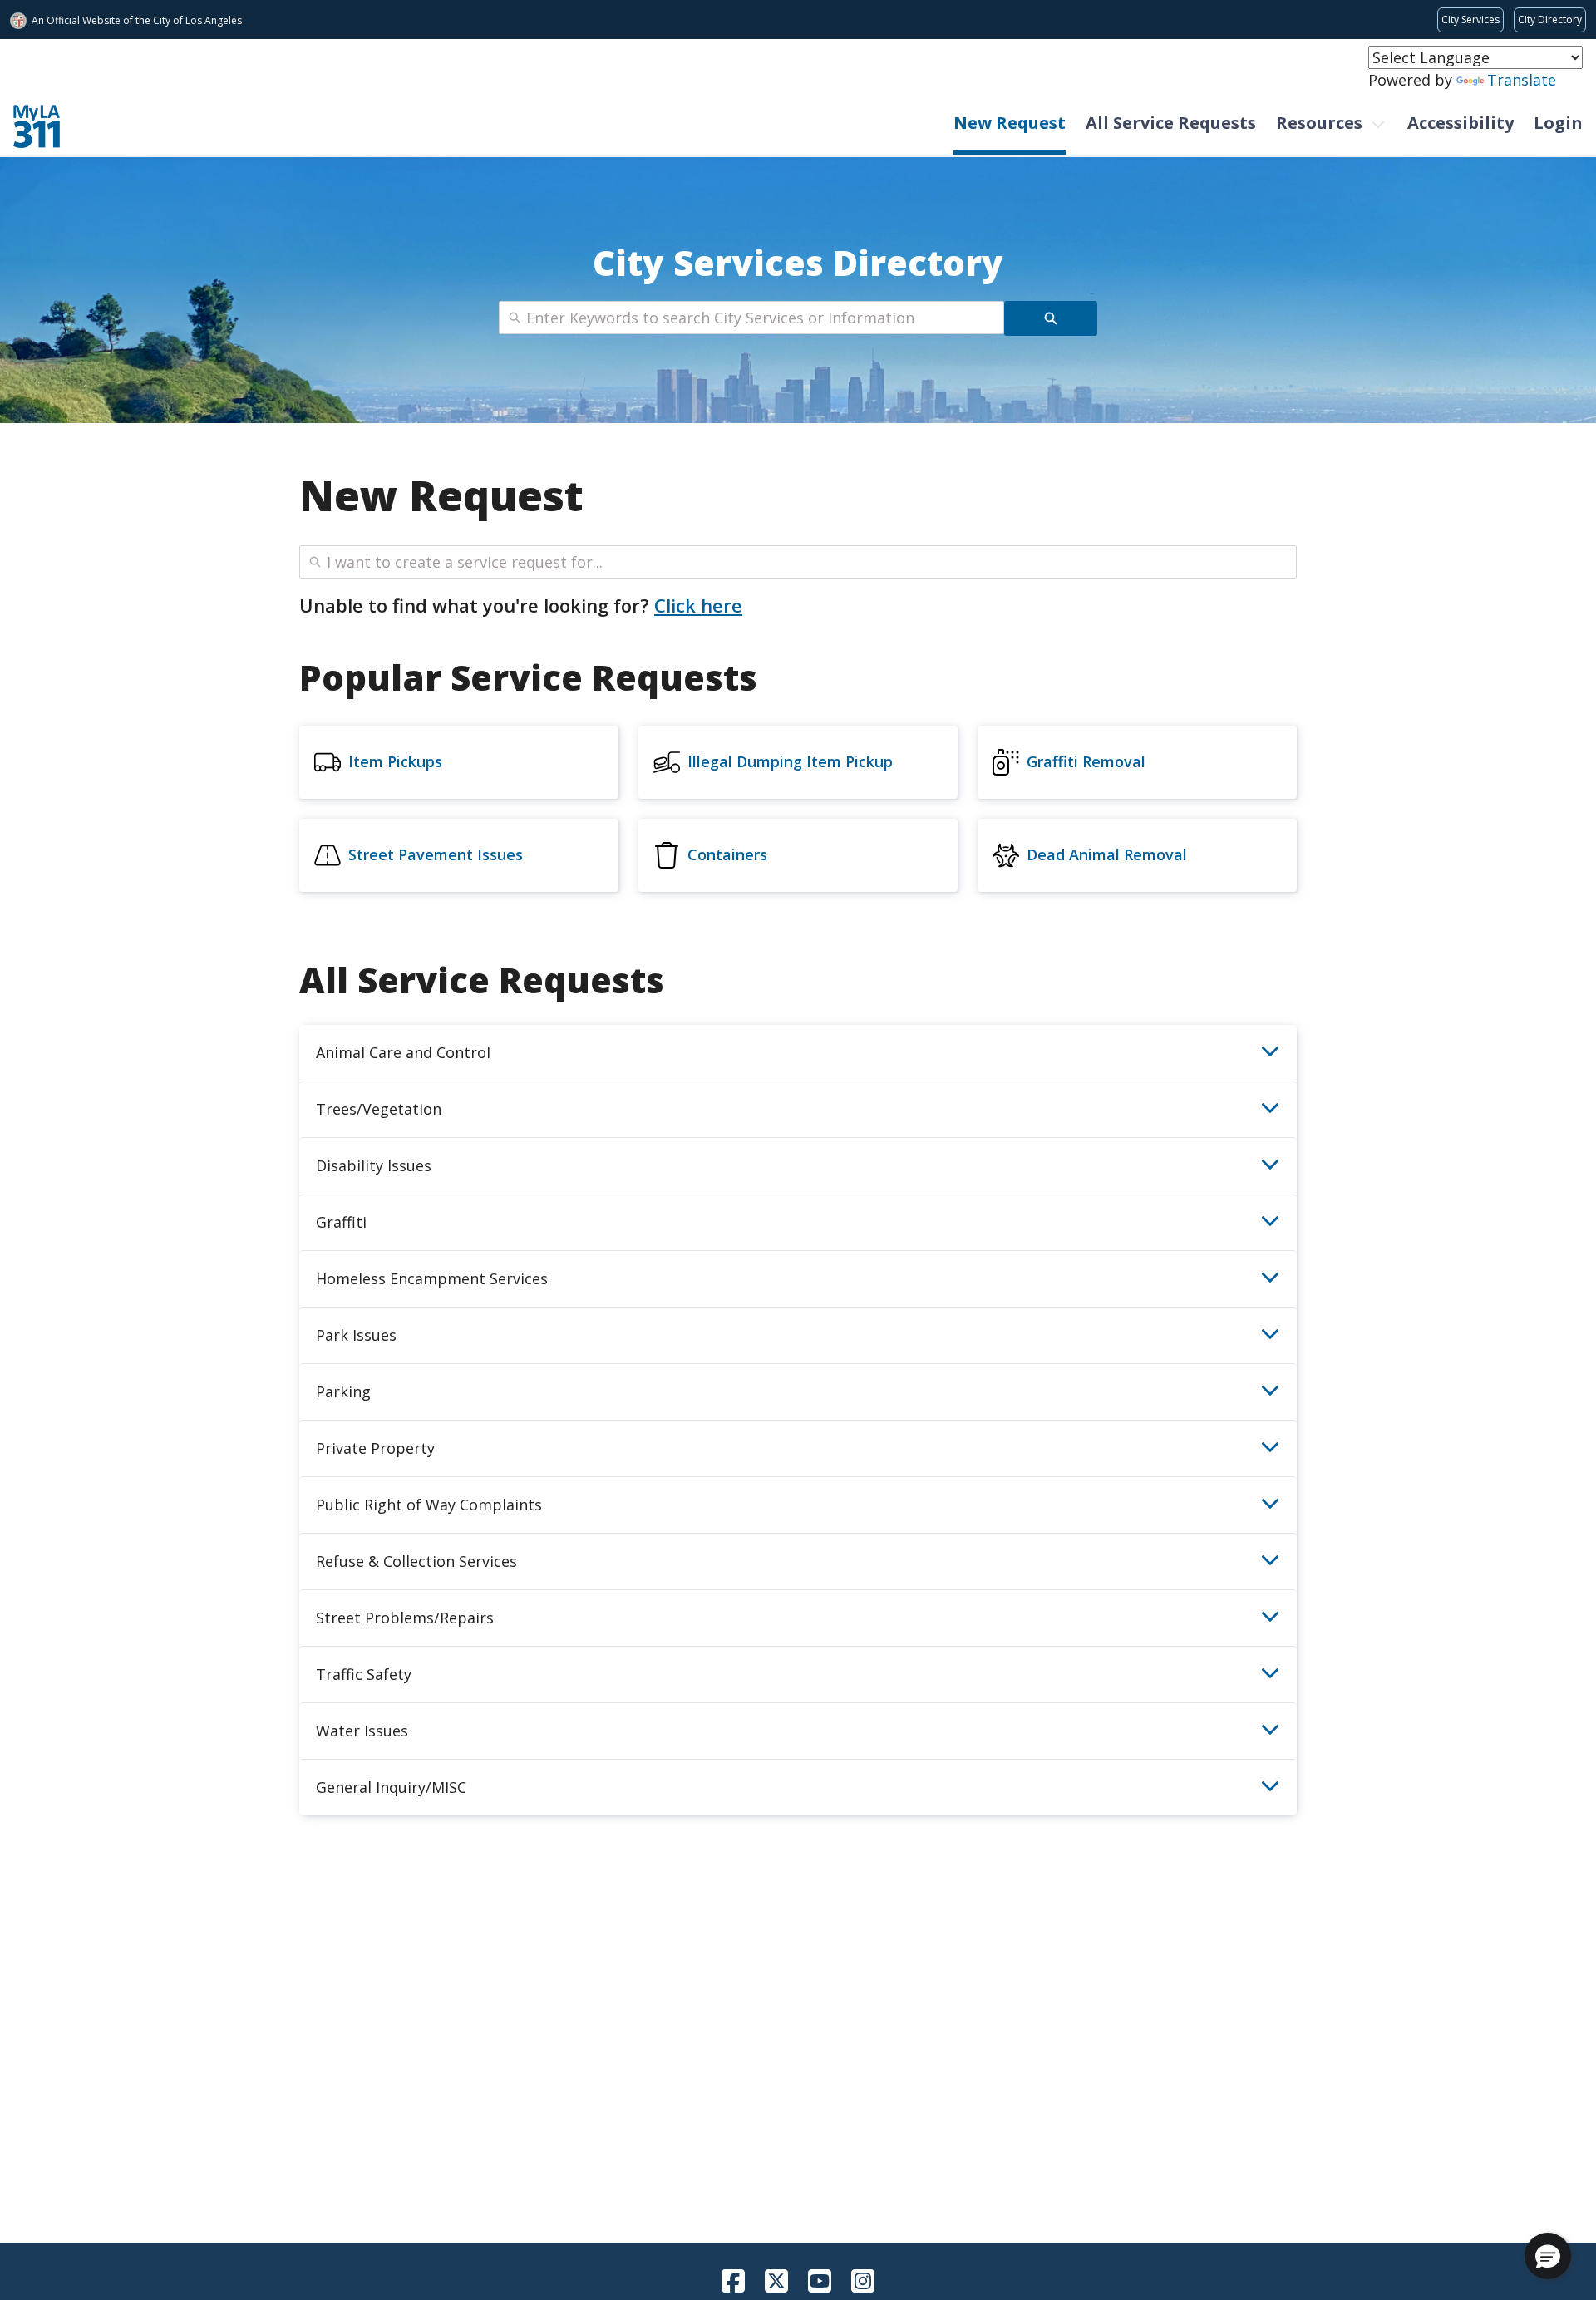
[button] (1548, 2256)
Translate (1522, 80)
